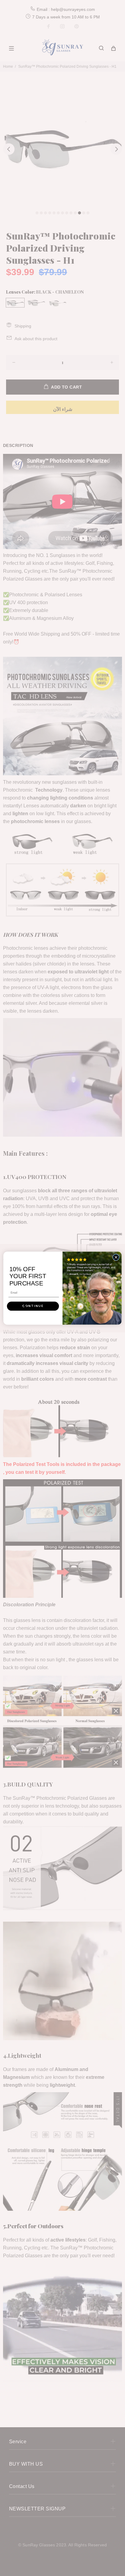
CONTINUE (33, 1306)
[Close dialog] (116, 1257)
